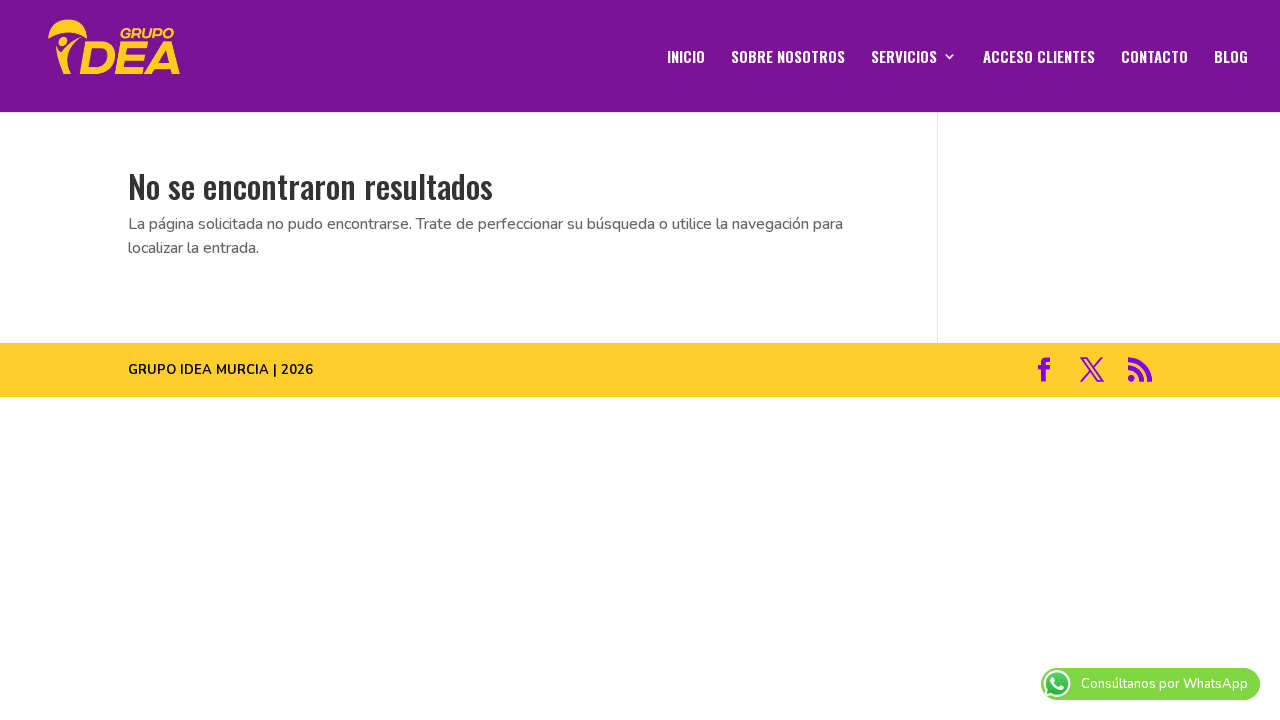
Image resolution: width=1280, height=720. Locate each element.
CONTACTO (1154, 58)
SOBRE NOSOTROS (788, 58)
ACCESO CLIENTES (1039, 58)
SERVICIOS (904, 58)
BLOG (1231, 58)
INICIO (686, 58)
